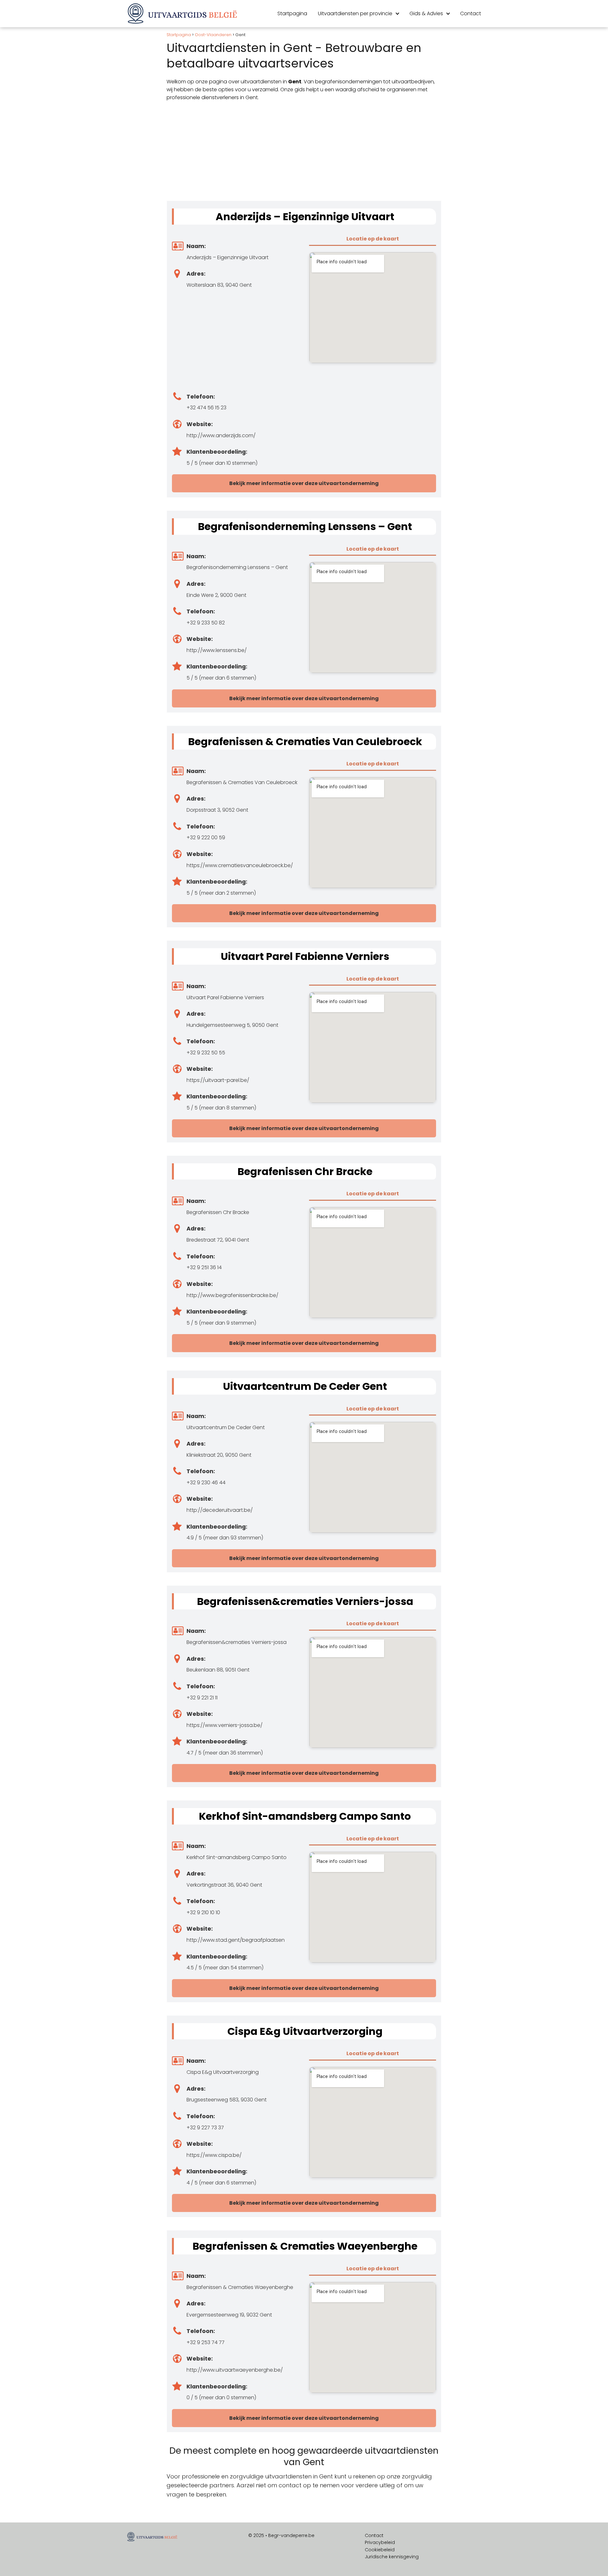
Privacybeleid (380, 2542)
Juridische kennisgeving (392, 2557)
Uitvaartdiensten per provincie (355, 13)
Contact (471, 13)
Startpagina (292, 13)
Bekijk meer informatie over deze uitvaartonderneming (304, 483)
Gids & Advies (426, 13)
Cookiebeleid (380, 2550)
